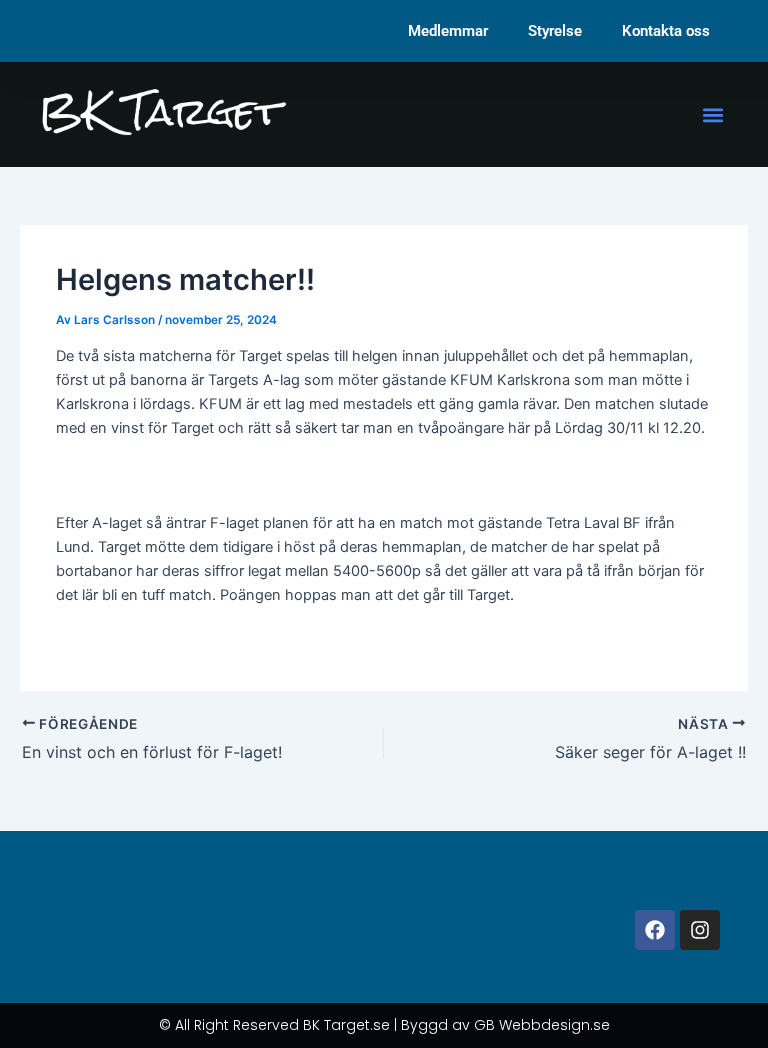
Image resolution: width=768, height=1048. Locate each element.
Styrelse (555, 31)
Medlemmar (448, 31)
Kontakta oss (666, 31)
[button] (713, 114)
